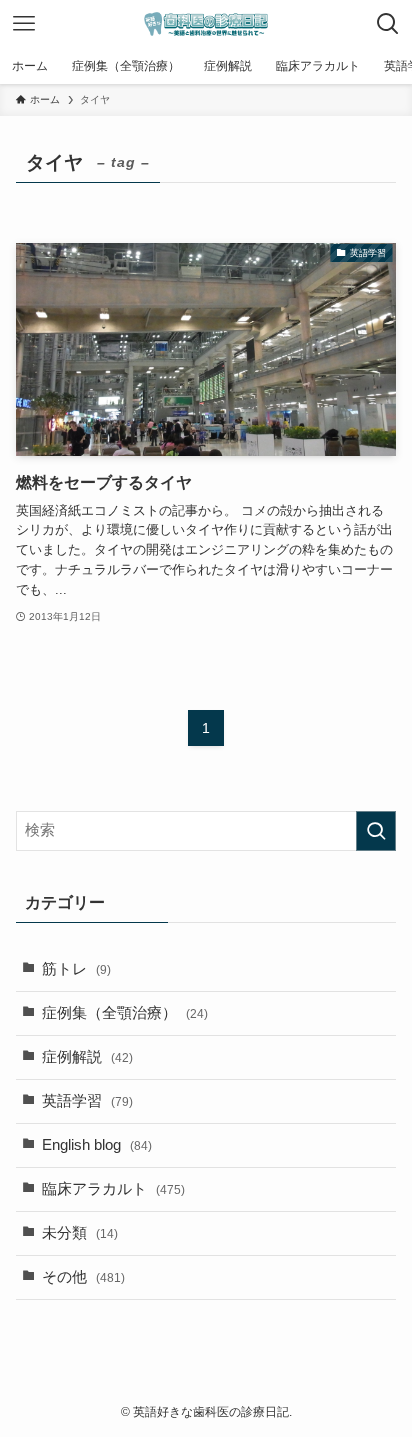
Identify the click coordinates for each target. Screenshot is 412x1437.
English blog (97, 1145)
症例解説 (87, 1057)
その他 (83, 1277)
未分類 (80, 1233)
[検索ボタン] (388, 24)
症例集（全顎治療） (125, 1013)
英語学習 (87, 1101)
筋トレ (76, 969)
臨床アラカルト (113, 1189)
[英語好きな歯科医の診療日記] (206, 24)
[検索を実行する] (376, 831)
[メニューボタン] (24, 24)
